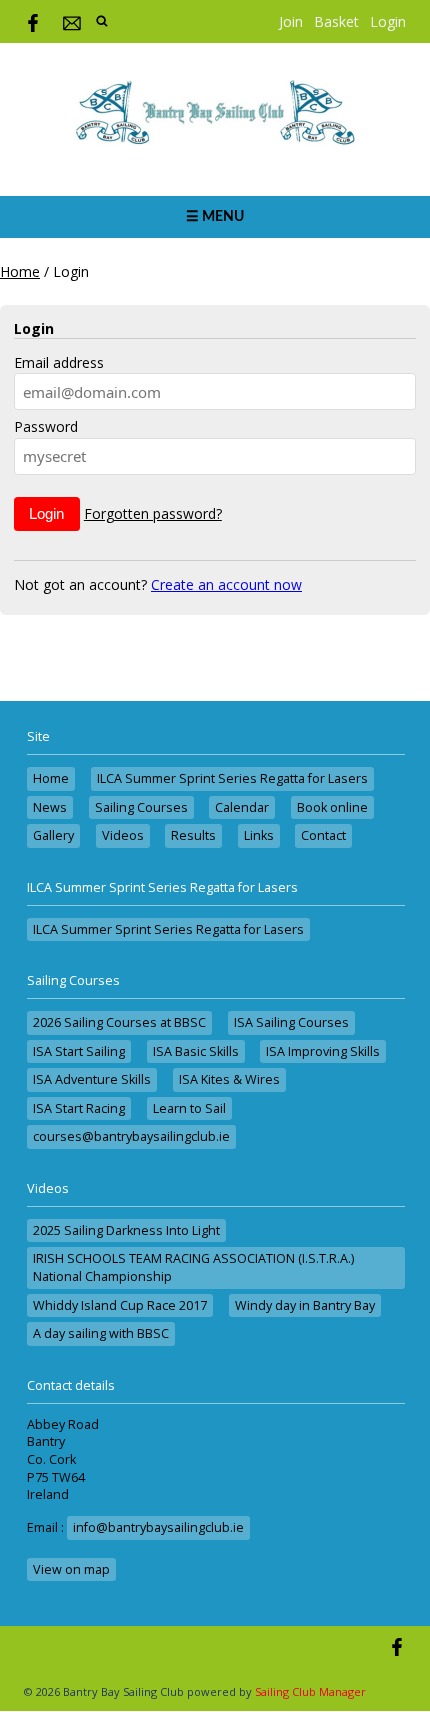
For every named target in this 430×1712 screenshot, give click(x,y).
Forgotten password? (153, 513)
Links (259, 835)
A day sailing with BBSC (101, 1333)
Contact (323, 835)
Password (46, 426)
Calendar (242, 807)
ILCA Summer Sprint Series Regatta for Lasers (232, 778)
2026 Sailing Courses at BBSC (119, 1022)
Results (193, 835)
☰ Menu (215, 217)
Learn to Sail (189, 1108)
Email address (59, 362)
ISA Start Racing (79, 1108)
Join (291, 21)
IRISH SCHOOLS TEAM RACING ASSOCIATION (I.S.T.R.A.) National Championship (193, 1267)
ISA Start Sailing (79, 1051)
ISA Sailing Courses (291, 1022)
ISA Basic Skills (196, 1051)
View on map (71, 1569)
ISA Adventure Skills (92, 1079)
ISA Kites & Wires (229, 1079)
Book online (332, 807)
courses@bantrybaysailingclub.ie (131, 1136)
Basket (336, 21)
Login (388, 21)
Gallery (53, 835)
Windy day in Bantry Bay (305, 1305)
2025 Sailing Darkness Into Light (126, 1230)
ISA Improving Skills (323, 1051)
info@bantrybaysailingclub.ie (158, 1527)
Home (20, 271)
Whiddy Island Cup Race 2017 (120, 1305)
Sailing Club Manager (310, 1691)
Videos (123, 835)
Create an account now (226, 584)
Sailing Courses (141, 807)
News (50, 807)
